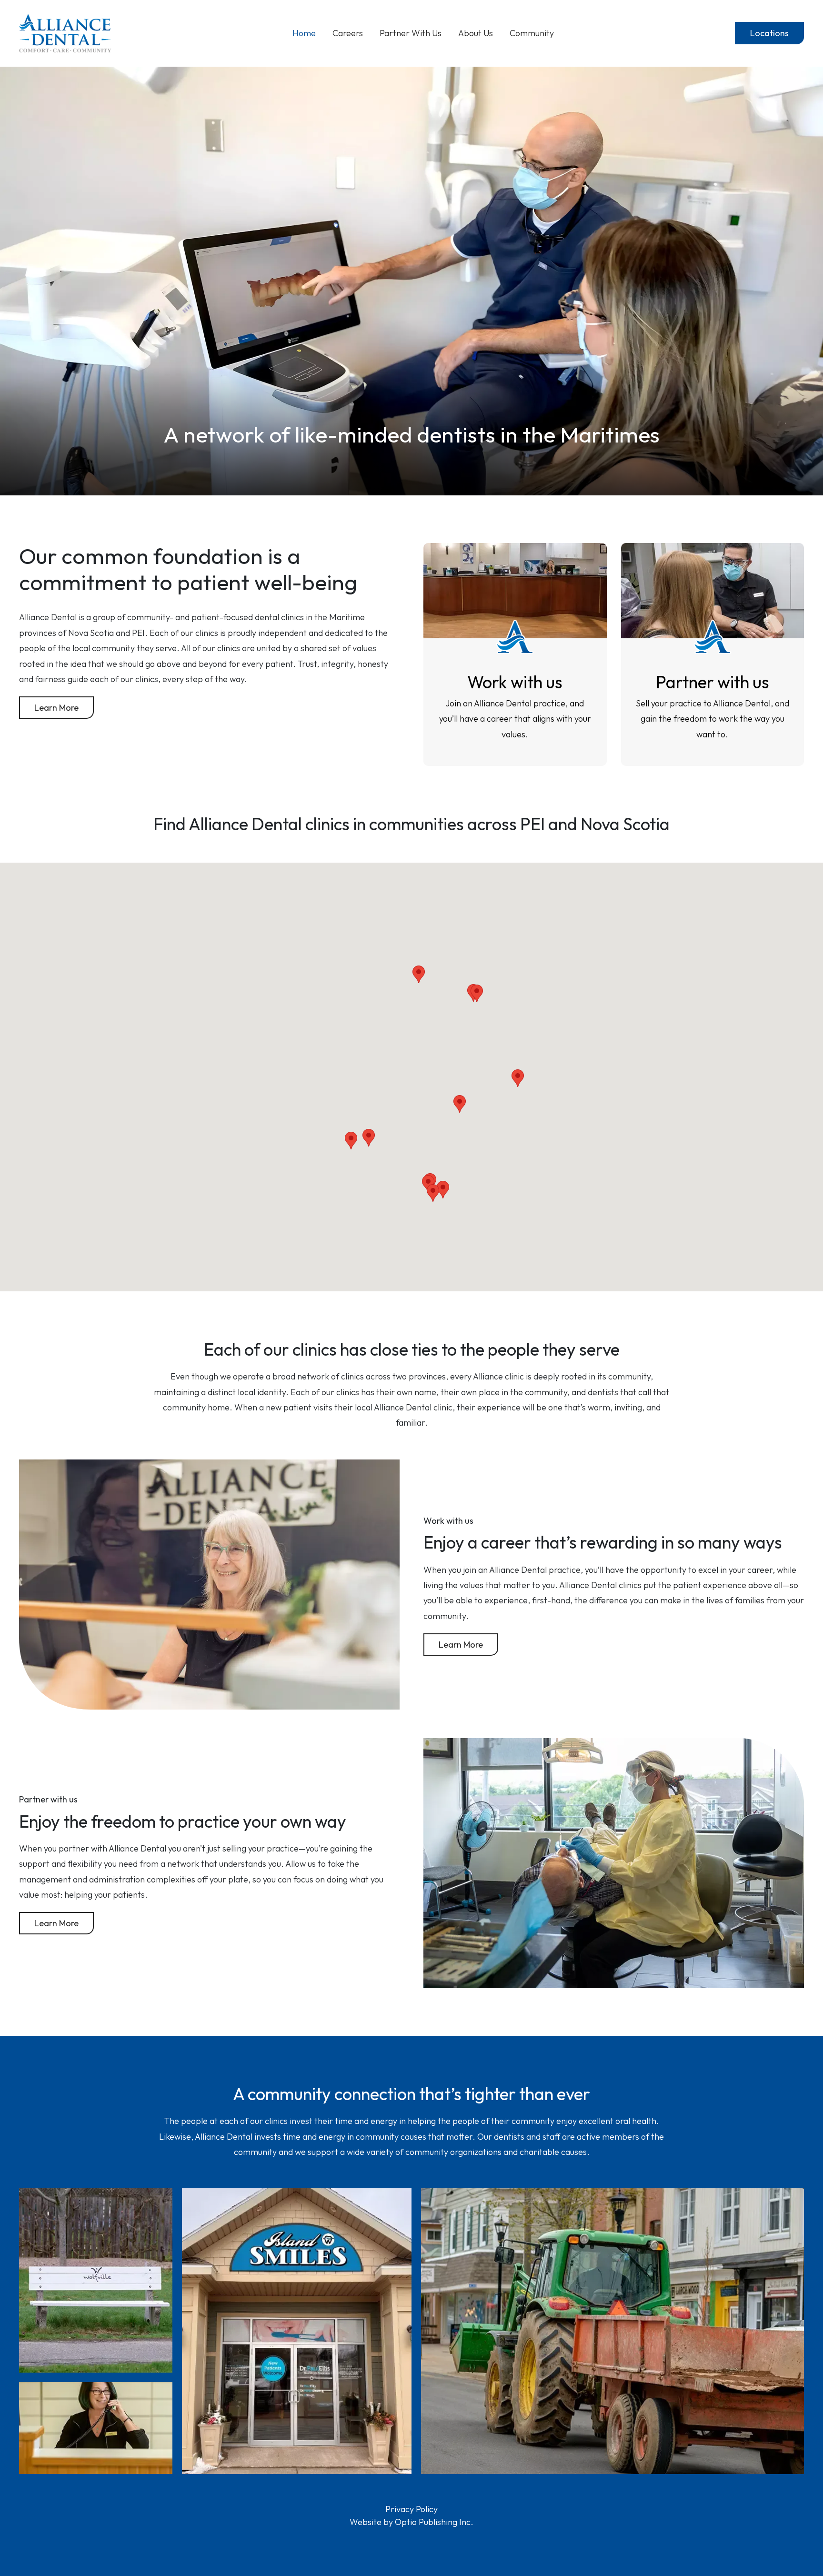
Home (304, 33)
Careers (348, 33)
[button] (433, 1193)
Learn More (56, 708)
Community (532, 33)
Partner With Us (411, 33)
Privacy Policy (411, 2509)
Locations (769, 33)
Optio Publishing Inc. (434, 2522)
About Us (476, 33)
